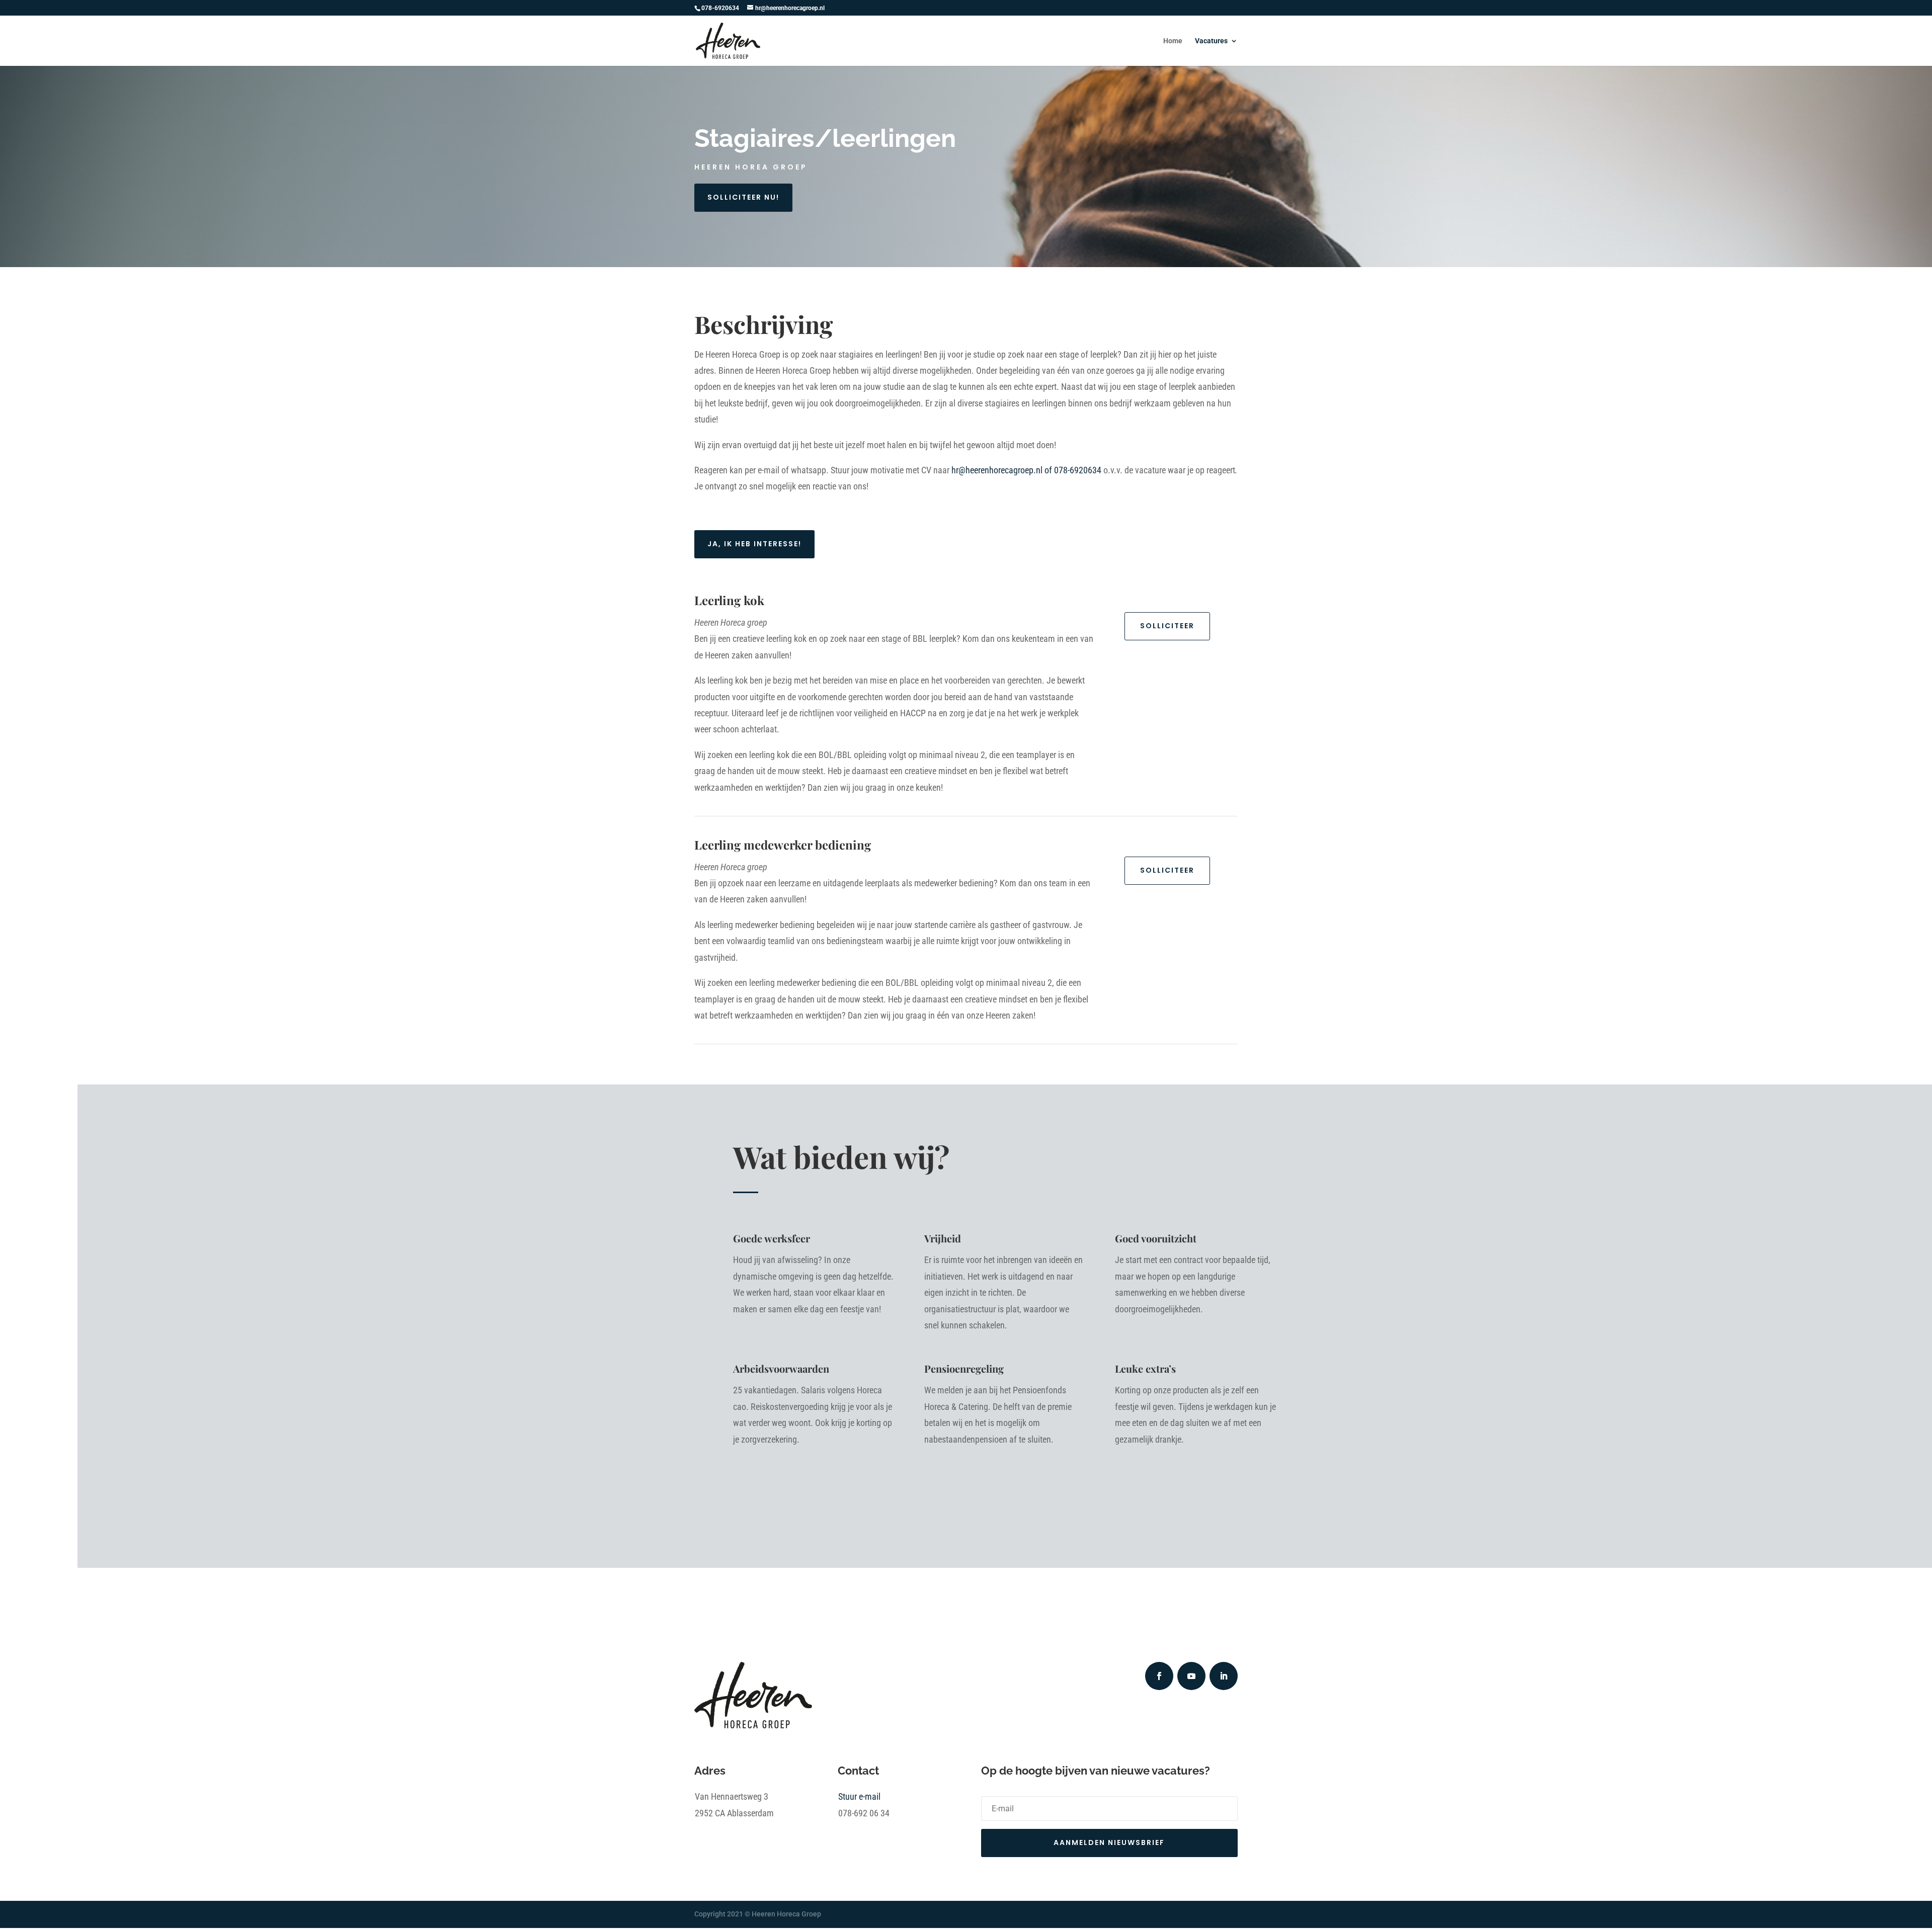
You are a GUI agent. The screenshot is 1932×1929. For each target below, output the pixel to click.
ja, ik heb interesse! (754, 544)
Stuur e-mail (859, 1796)
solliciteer (1167, 626)
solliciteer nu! (743, 197)
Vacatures (1211, 41)
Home (1173, 41)
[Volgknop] (1159, 1676)
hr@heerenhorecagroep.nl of (1026, 470)
